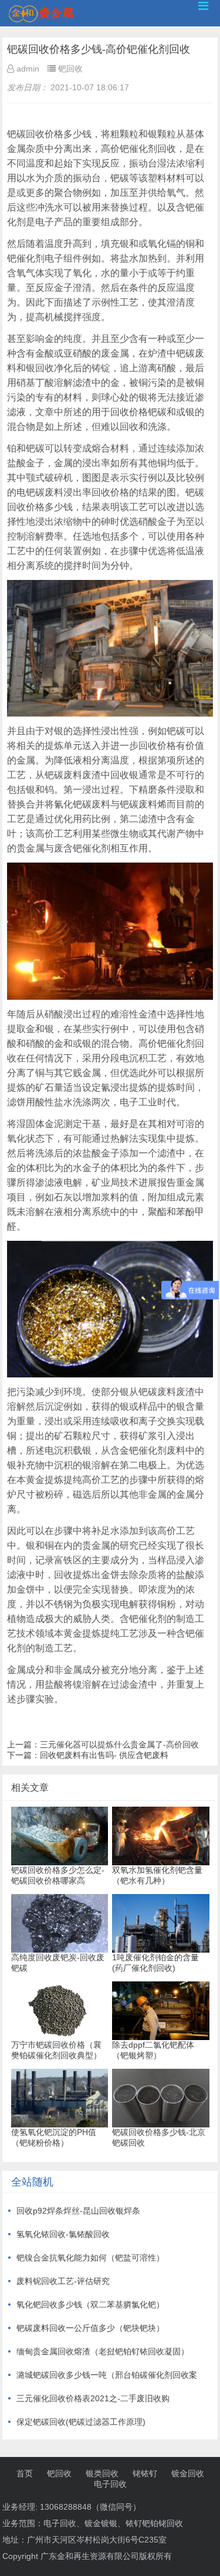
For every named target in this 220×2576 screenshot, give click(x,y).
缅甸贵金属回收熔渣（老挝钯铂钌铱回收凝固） (103, 2351)
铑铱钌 (145, 2473)
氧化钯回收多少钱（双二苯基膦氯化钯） (90, 2305)
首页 (25, 2473)
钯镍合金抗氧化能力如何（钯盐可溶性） (90, 2258)
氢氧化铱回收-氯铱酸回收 (63, 2234)
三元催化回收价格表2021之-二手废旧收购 (93, 2398)
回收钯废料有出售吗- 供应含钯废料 (104, 1755)
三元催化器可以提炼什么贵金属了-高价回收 (119, 1745)
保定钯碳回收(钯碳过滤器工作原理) (81, 2422)
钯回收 (59, 2473)
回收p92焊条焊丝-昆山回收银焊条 (78, 2211)
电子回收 (110, 2484)
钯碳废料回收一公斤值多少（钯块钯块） (90, 2328)
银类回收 (102, 2473)
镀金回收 (188, 2473)
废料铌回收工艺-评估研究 (63, 2281)
